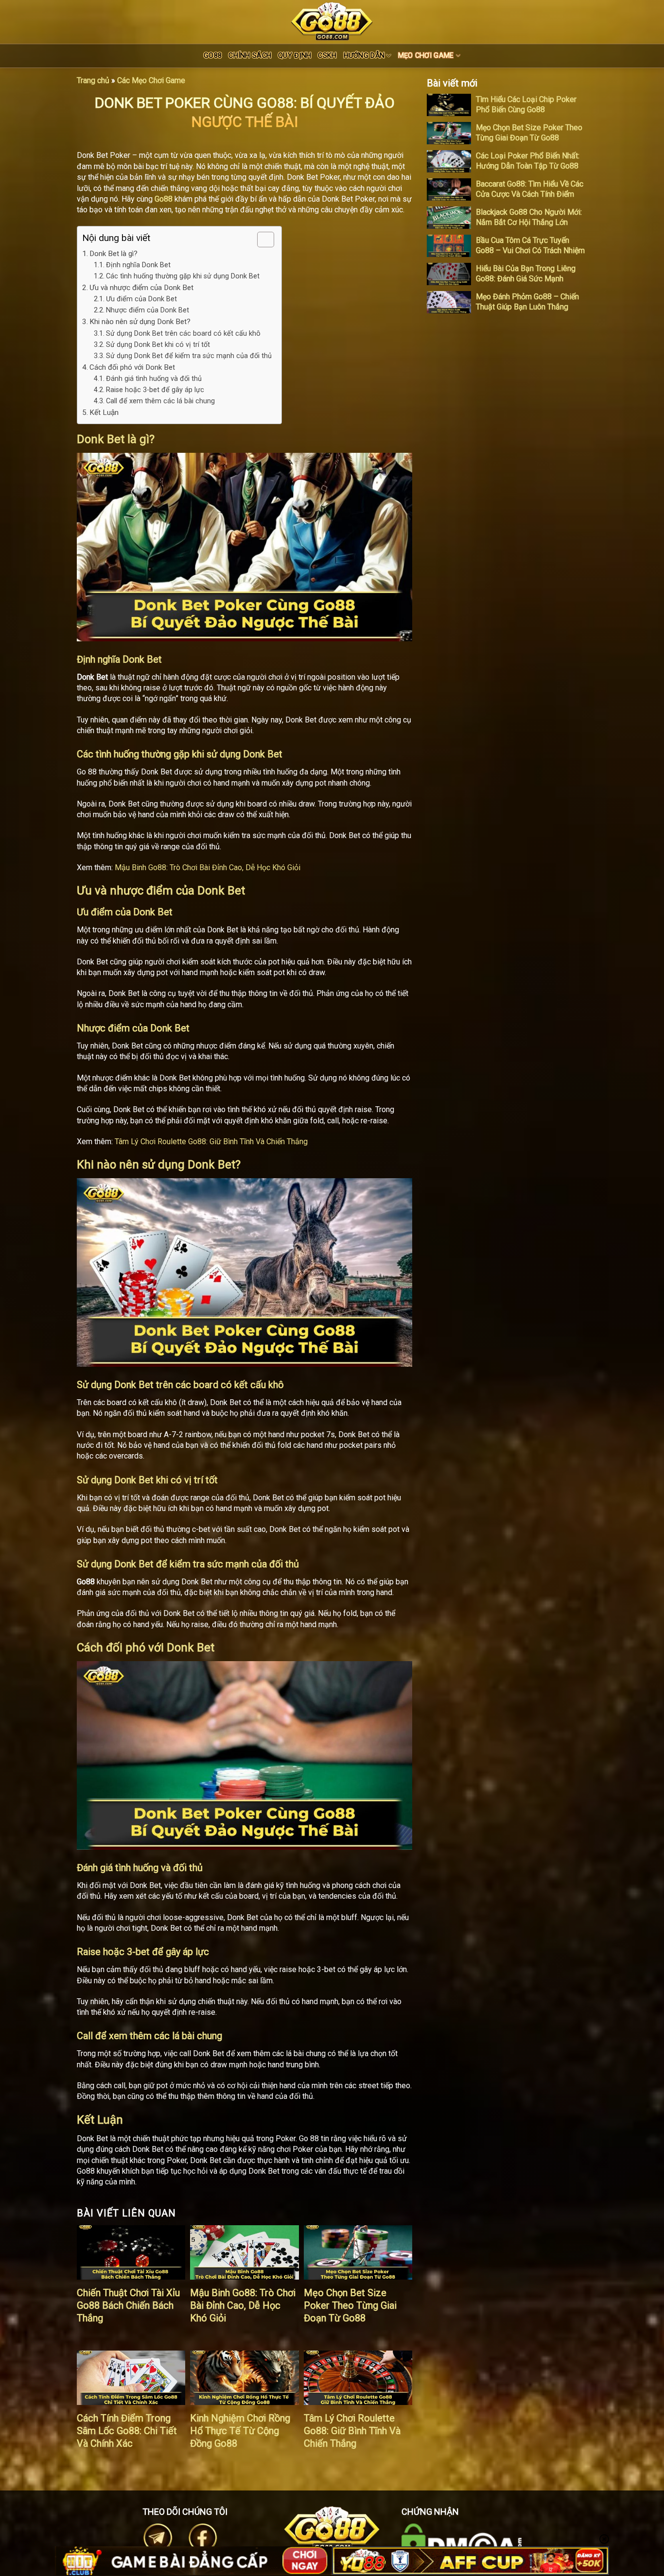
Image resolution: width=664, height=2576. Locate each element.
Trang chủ (93, 80)
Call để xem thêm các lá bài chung (160, 401)
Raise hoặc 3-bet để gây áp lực (155, 390)
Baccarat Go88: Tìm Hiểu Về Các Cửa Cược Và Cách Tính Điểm (530, 189)
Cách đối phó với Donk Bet (132, 367)
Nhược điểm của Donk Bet (148, 310)
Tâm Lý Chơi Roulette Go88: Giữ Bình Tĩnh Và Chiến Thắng (211, 1142)
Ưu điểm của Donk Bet (141, 299)
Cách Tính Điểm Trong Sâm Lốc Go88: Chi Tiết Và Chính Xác (127, 2431)
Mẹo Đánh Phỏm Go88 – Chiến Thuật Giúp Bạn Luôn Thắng (527, 302)
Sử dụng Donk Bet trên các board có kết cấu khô (183, 334)
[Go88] (332, 21)
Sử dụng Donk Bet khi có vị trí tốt (158, 345)
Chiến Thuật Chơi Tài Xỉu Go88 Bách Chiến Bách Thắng (128, 2305)
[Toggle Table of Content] (261, 240)
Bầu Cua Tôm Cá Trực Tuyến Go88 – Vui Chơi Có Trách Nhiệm (530, 245)
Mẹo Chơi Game (426, 56)
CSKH (327, 56)
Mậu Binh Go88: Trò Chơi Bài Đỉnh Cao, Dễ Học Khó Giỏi (208, 867)
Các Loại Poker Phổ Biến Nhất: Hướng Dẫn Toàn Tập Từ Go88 (528, 161)
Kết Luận (104, 412)
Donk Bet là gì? (114, 254)
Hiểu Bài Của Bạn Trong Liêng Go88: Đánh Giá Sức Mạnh (526, 274)
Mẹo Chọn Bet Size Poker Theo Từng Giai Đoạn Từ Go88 (350, 2305)
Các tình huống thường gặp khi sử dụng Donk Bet (183, 276)
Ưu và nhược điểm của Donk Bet (141, 288)
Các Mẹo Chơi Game (151, 80)
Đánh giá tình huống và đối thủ (154, 379)
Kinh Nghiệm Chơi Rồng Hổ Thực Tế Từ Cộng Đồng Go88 (240, 2431)
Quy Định (295, 56)
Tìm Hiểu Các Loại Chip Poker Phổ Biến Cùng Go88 (526, 104)
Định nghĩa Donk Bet (138, 265)
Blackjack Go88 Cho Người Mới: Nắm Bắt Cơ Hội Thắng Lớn (529, 217)
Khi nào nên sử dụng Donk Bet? (140, 322)
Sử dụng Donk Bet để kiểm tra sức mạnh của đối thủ (189, 356)
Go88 (213, 56)
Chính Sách (250, 56)
